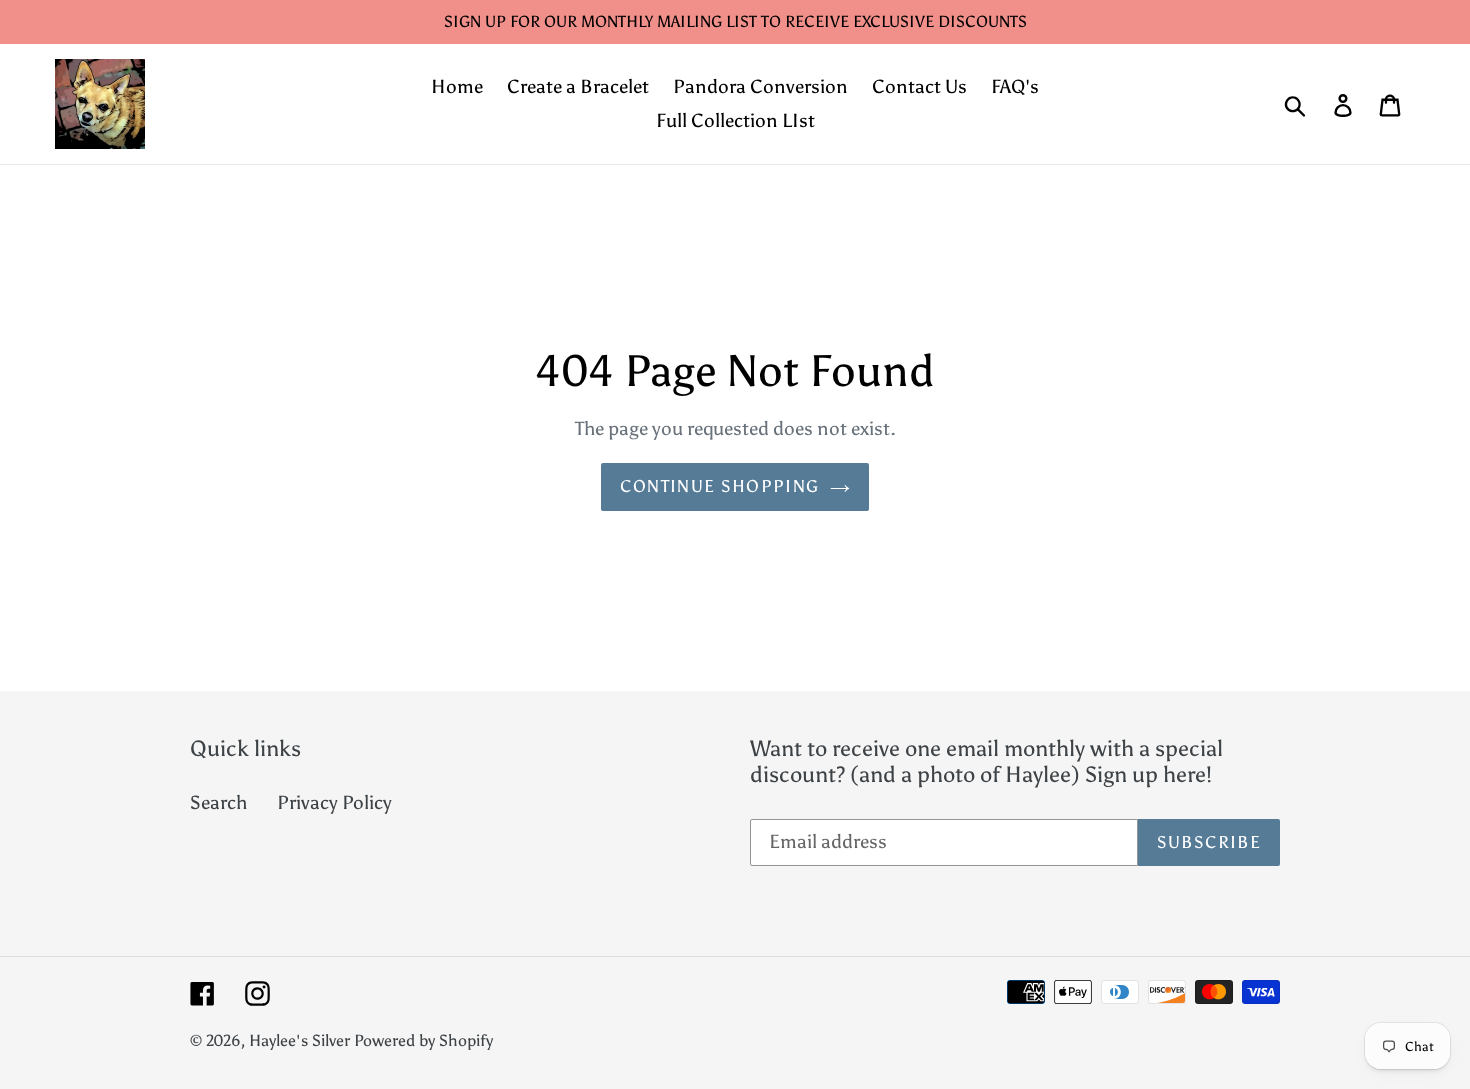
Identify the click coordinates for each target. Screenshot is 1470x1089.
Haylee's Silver (299, 1040)
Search (218, 802)
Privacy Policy (334, 802)
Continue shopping (719, 486)
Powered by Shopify (423, 1040)
